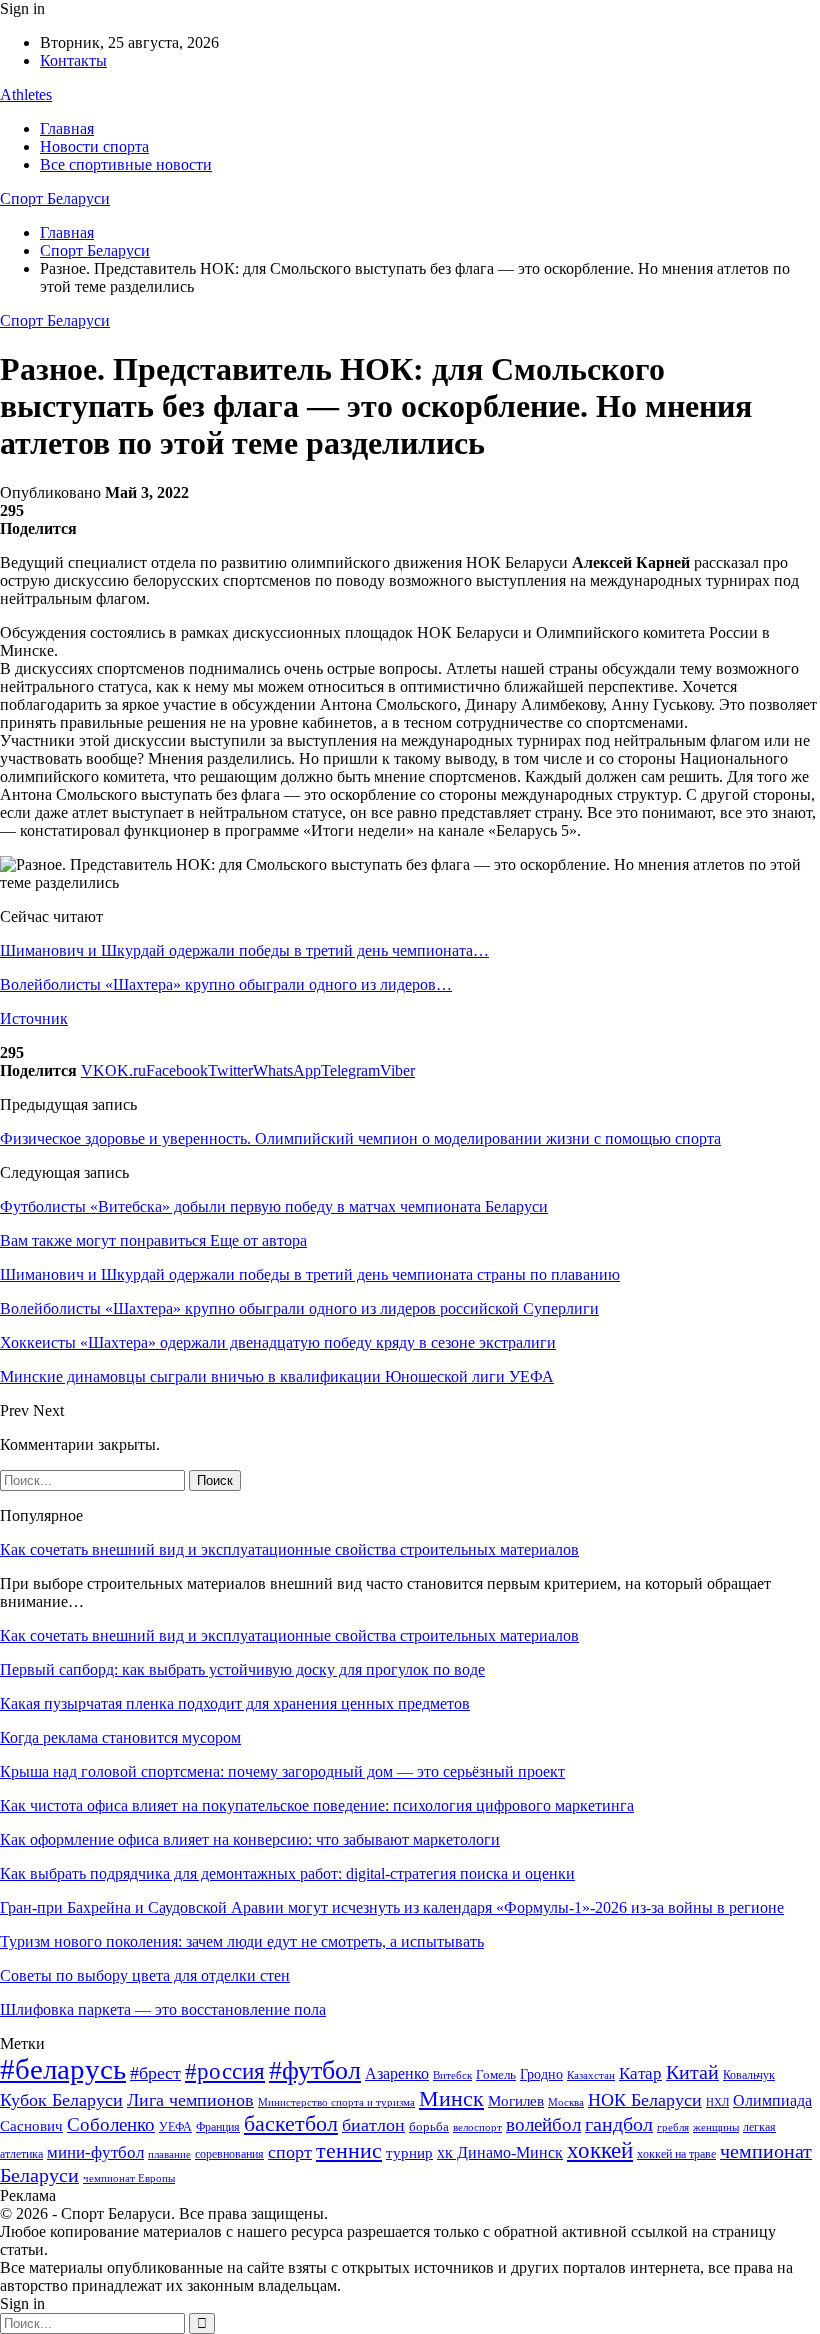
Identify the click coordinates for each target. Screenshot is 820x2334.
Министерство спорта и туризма (336, 2102)
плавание (169, 2154)
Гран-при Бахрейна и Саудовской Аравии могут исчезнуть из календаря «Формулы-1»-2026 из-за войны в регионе (392, 1907)
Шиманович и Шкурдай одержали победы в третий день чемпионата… (244, 950)
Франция (218, 2127)
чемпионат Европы (129, 2178)
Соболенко (111, 2124)
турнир (409, 2153)
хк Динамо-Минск (500, 2152)
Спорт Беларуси (55, 198)
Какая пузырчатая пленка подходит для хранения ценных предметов (235, 1703)
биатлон (373, 2125)
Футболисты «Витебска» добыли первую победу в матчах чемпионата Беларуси (274, 1206)
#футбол (315, 2070)
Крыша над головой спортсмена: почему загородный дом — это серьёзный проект (282, 1771)
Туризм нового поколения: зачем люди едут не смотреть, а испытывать (242, 1941)
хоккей (600, 2150)
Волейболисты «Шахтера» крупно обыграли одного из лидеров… (226, 984)
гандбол (619, 2124)
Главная (67, 128)
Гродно (541, 2074)
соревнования (229, 2154)
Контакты (73, 60)
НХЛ (717, 2102)
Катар (640, 2073)
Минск (451, 2098)
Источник (34, 1018)
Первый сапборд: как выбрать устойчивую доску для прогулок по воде (242, 1669)
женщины (716, 2127)
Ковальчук (749, 2075)
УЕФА (175, 2127)
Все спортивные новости (126, 164)
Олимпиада (772, 2100)
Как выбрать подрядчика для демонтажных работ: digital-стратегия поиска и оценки (287, 1873)
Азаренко (397, 2073)
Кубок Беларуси (61, 2100)
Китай (692, 2072)
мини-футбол (95, 2152)
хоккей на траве (676, 2154)
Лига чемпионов (190, 2100)
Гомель (496, 2074)
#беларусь (63, 2069)
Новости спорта (94, 146)
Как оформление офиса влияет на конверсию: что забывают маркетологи (250, 1839)
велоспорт (477, 2127)
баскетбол (291, 2124)
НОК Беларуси (645, 2100)
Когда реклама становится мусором (120, 1737)
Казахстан (591, 2075)
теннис (349, 2150)
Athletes (26, 94)
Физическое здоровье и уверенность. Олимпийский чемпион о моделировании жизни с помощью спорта (360, 1138)
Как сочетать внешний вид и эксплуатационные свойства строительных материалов (289, 1549)
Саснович (31, 2126)
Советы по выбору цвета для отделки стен (145, 1975)
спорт (290, 2152)
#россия (225, 2071)
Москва (566, 2102)
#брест (155, 2073)
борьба (429, 2126)
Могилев (516, 2101)
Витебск (452, 2075)
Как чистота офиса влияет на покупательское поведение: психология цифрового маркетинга (317, 1805)
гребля (673, 2127)
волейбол (543, 2124)
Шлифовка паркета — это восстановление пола (163, 2009)
